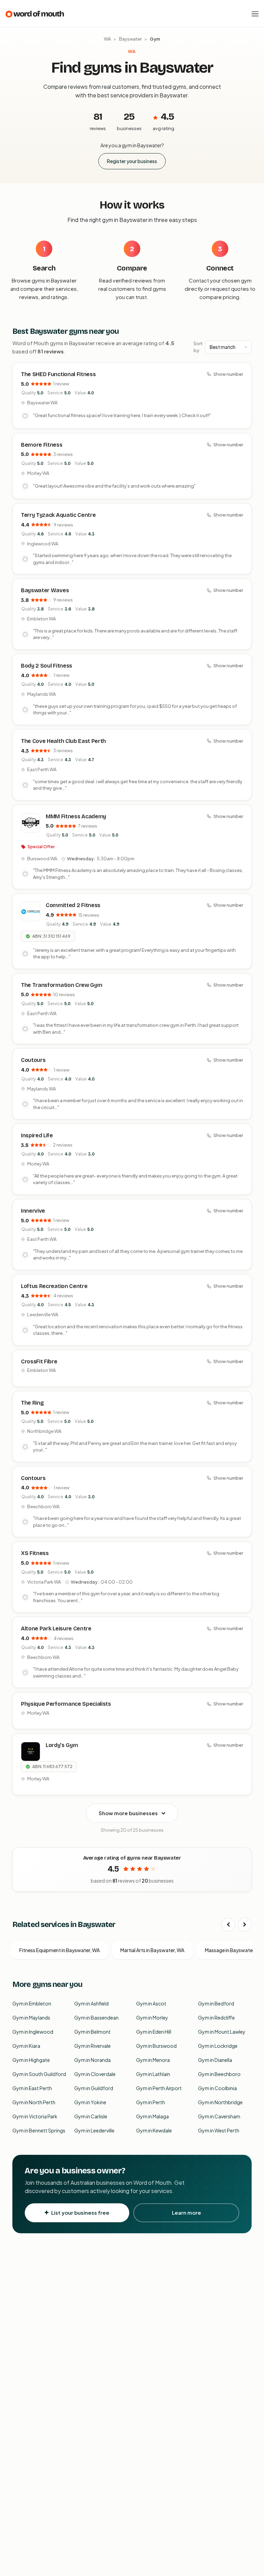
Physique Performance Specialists (66, 1704)
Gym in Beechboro (219, 2074)
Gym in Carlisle (91, 2116)
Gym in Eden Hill (154, 2032)
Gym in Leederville (94, 2130)
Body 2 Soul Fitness (47, 666)
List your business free (80, 2212)
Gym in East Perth (32, 2088)
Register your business (132, 161)
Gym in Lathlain (153, 2074)
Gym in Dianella (215, 2060)
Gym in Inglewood (33, 2032)
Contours (33, 1478)
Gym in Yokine (90, 2102)
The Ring (32, 1403)
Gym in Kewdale (154, 2130)
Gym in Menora (153, 2060)
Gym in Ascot (151, 2003)
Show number (228, 374)
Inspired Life (37, 1135)
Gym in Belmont (92, 2032)
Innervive (33, 1211)
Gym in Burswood (156, 2046)
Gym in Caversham (219, 2116)
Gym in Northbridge (220, 2102)
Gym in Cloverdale (95, 2074)
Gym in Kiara (26, 2046)
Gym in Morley (152, 2018)
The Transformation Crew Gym (62, 985)
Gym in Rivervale (92, 2046)
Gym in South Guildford (39, 2074)
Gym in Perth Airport (159, 2088)
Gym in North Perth (34, 2102)
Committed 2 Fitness (73, 905)
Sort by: (198, 347)
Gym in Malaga (152, 2116)
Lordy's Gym (62, 1745)
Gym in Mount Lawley (222, 2032)
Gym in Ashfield (91, 2003)
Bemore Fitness (42, 445)
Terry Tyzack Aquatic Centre (58, 515)
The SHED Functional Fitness (58, 374)
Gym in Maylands (31, 2018)
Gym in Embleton (32, 2003)
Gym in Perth (151, 2102)
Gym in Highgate (31, 2060)
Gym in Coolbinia (217, 2088)
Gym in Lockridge (218, 2046)
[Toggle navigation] (255, 14)
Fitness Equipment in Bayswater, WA (59, 1950)
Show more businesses (128, 1813)
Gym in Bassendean (96, 2018)
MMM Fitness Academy (76, 816)
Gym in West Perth (219, 2130)
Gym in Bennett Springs (39, 2130)
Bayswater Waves (45, 590)
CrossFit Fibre (39, 1361)
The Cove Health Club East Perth (63, 741)
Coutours (33, 1060)
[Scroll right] (245, 1925)
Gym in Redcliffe (216, 2018)
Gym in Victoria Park (35, 2116)
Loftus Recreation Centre (54, 1286)
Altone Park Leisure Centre (56, 1628)
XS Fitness (35, 1553)
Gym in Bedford (216, 2003)
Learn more (186, 2212)
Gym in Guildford (94, 2088)
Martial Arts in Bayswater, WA (152, 1950)
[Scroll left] (228, 1925)
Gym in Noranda (92, 2060)
